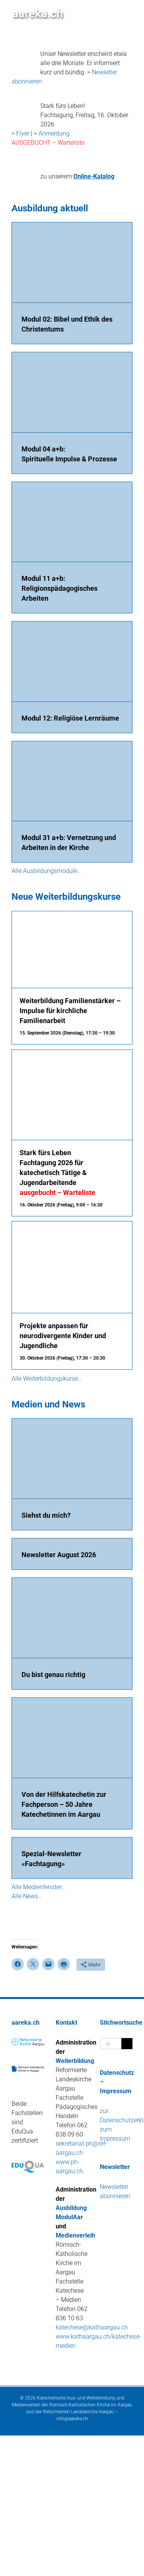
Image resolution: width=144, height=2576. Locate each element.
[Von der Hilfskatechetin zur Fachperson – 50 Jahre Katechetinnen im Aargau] (72, 1738)
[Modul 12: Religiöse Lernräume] (72, 661)
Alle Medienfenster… (38, 1887)
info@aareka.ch (72, 2419)
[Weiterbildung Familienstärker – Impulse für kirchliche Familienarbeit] (72, 916)
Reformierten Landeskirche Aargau (78, 2412)
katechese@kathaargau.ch (92, 2327)
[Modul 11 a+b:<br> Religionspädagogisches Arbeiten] (72, 522)
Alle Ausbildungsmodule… (46, 871)
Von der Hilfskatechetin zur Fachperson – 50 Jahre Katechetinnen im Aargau (64, 1804)
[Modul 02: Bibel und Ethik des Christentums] (72, 262)
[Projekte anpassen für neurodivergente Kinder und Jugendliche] (72, 1226)
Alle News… (27, 1896)
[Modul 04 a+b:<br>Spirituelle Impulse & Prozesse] (72, 392)
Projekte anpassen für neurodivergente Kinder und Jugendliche (63, 1336)
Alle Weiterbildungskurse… (47, 1379)
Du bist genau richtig (53, 1675)
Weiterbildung (75, 2061)
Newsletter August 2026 (59, 1555)
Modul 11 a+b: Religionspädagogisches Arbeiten (60, 588)
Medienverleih (75, 2235)
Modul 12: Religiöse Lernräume (70, 718)
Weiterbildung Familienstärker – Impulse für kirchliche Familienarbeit (70, 1011)
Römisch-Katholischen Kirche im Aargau (91, 2405)
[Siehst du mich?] (72, 1459)
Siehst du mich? (46, 1515)
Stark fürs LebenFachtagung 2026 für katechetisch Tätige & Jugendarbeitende (57, 1173)
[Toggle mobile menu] (129, 12)
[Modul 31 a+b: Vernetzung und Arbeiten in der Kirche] (72, 781)
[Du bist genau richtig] (72, 1618)
